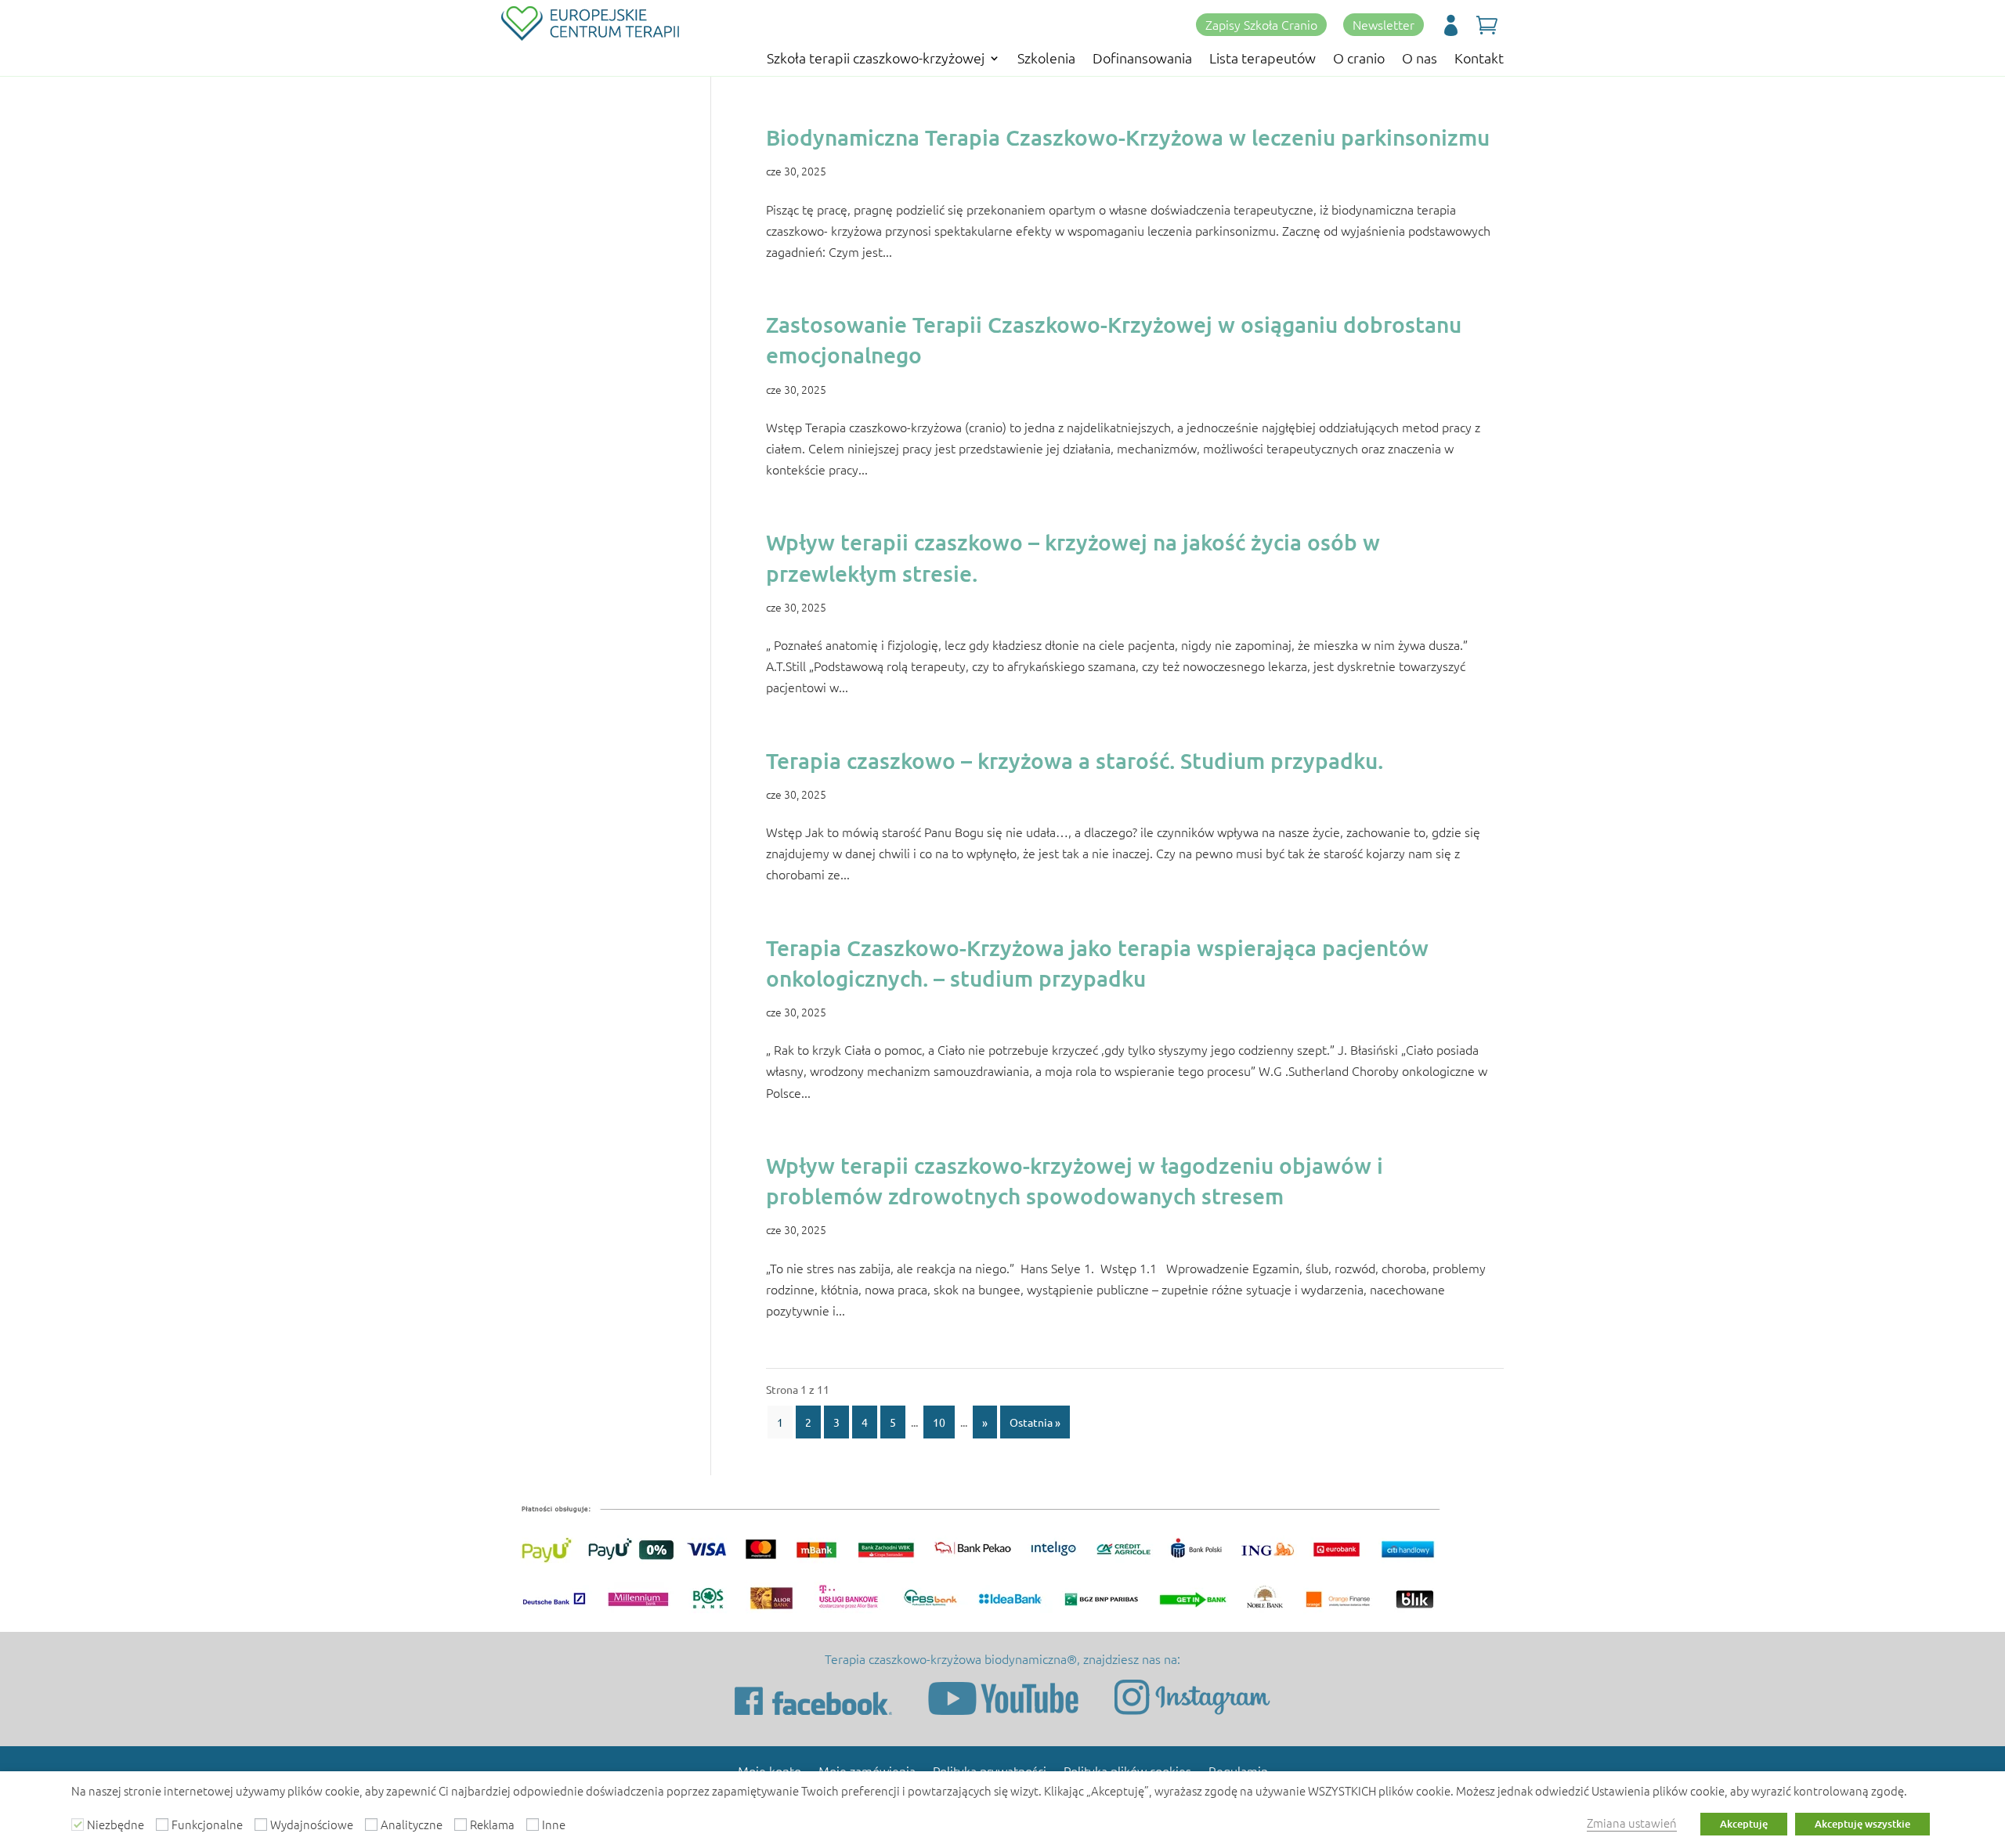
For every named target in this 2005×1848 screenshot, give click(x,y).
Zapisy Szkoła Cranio (1261, 24)
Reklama (492, 1824)
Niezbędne (116, 1824)
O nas (1420, 60)
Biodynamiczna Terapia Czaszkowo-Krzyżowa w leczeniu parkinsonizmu (1128, 137)
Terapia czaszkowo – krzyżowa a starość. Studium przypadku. (1075, 760)
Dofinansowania (1142, 60)
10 (939, 1422)
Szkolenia (1046, 60)
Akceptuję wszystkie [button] (1862, 1824)
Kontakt (1479, 60)
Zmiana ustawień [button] (1632, 1823)
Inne (554, 1824)
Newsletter (1384, 24)
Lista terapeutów (1263, 60)
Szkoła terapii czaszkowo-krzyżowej (876, 60)
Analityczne (412, 1824)
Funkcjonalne (207, 1824)
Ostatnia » (1035, 1422)
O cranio (1359, 60)
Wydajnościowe (312, 1824)
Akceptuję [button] (1744, 1824)
